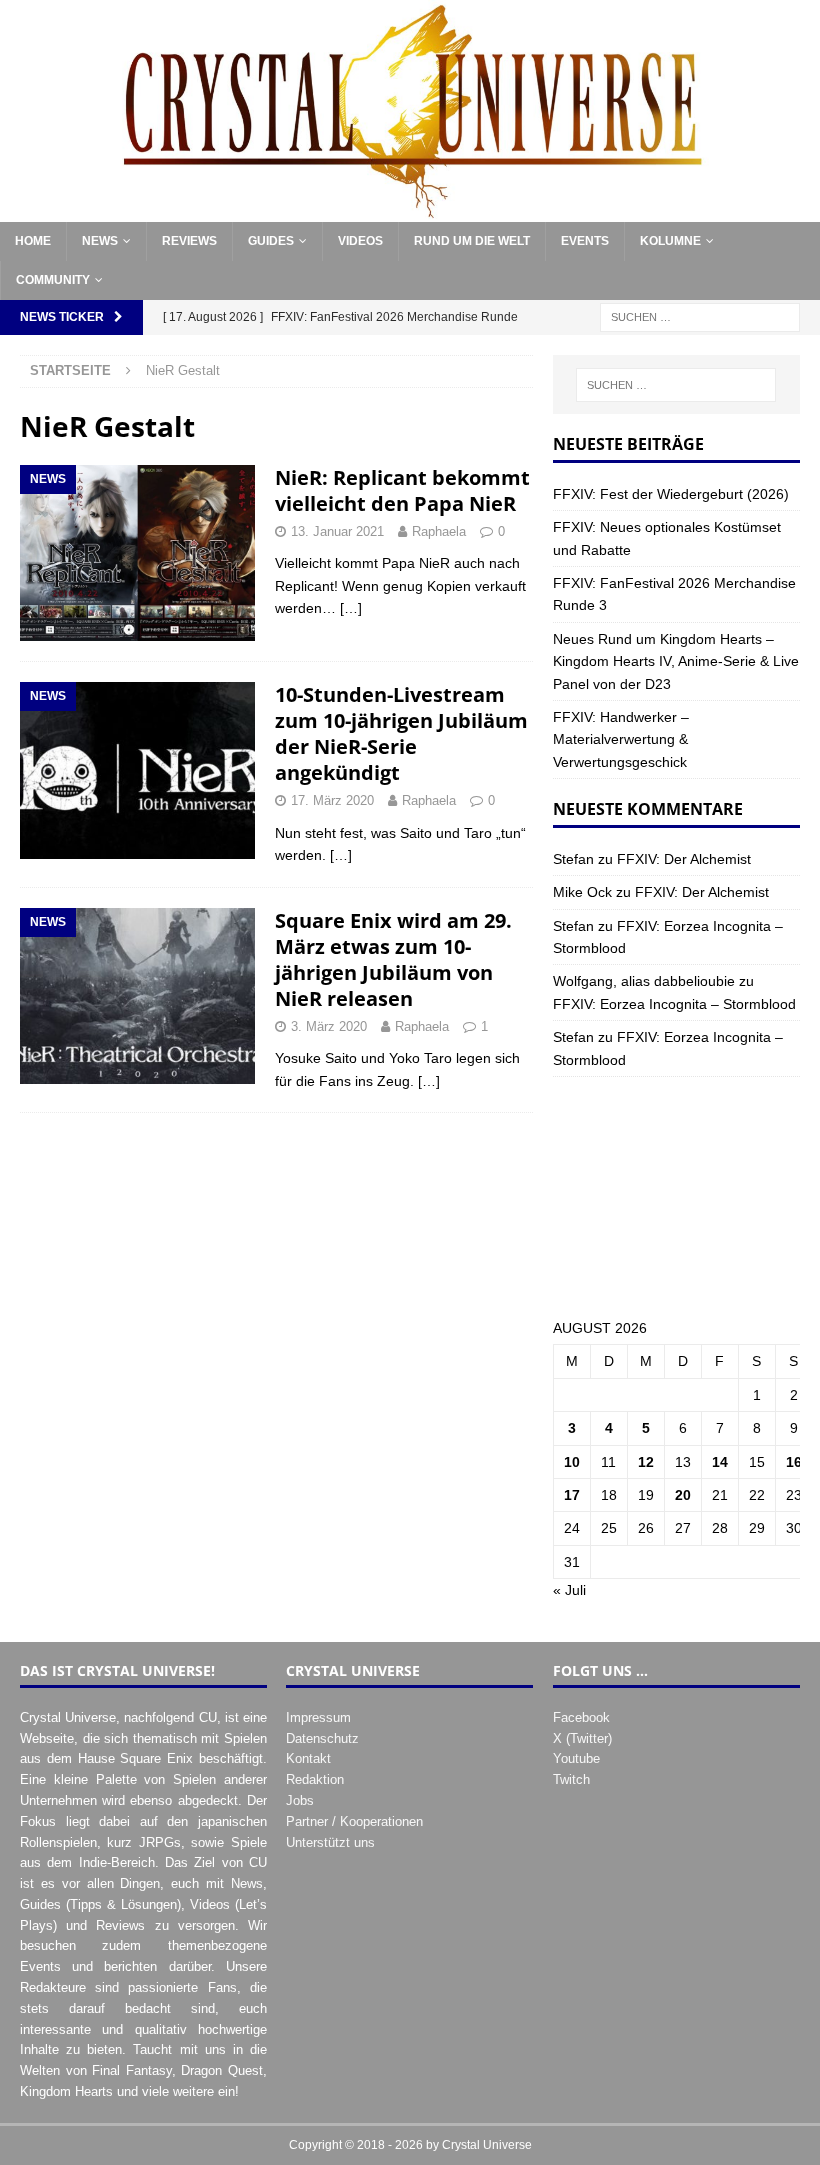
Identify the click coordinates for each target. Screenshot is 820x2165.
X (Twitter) (582, 1738)
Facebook (581, 1717)
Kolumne (670, 241)
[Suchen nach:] (700, 317)
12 (646, 1462)
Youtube (576, 1758)
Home (33, 241)
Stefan (573, 859)
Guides (271, 241)
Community (53, 280)
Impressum (318, 1717)
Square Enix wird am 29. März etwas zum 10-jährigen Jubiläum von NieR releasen (393, 959)
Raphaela (439, 531)
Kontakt (308, 1758)
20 (683, 1495)
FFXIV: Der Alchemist (684, 859)
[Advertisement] (676, 1197)
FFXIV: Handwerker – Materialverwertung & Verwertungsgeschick (621, 739)
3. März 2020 (329, 1026)
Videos (360, 241)
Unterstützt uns (330, 1842)
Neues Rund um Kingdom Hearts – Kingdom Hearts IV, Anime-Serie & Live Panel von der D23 (676, 661)
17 (572, 1495)
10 (572, 1462)
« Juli (569, 1590)
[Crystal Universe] (410, 211)
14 (720, 1462)
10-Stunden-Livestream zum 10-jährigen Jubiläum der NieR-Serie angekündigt (401, 733)
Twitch (571, 1779)
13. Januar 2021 (337, 531)
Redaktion (315, 1779)
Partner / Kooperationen (354, 1821)
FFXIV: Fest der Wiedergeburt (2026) (671, 494)
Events (585, 241)
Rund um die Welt (472, 241)
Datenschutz (322, 1738)
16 (794, 1462)
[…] (351, 608)
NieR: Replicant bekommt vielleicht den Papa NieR (402, 490)
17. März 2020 (332, 800)
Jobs (300, 1800)
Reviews (189, 241)
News (100, 241)
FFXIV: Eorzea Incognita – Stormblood (674, 1004)
